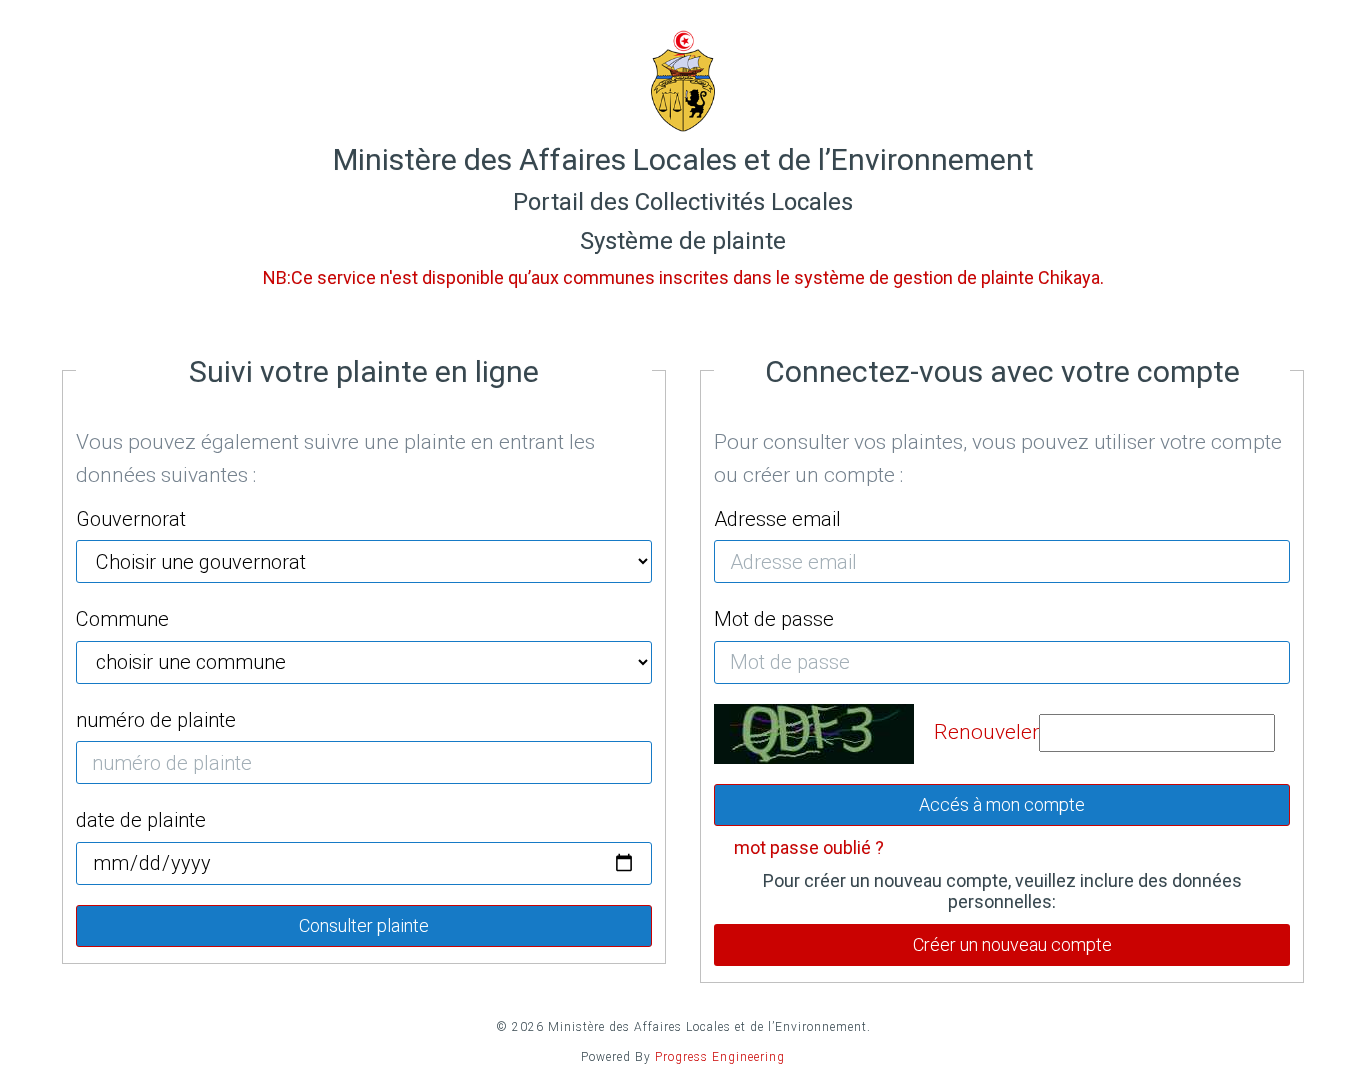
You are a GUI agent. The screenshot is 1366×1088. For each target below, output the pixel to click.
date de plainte (141, 820)
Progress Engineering (720, 1057)
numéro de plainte (156, 720)
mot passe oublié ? (809, 847)
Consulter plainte (364, 925)
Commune (122, 619)
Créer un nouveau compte (1012, 944)
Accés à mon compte (1002, 804)
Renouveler (986, 732)
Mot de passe (774, 619)
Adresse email (777, 519)
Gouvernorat (131, 519)
